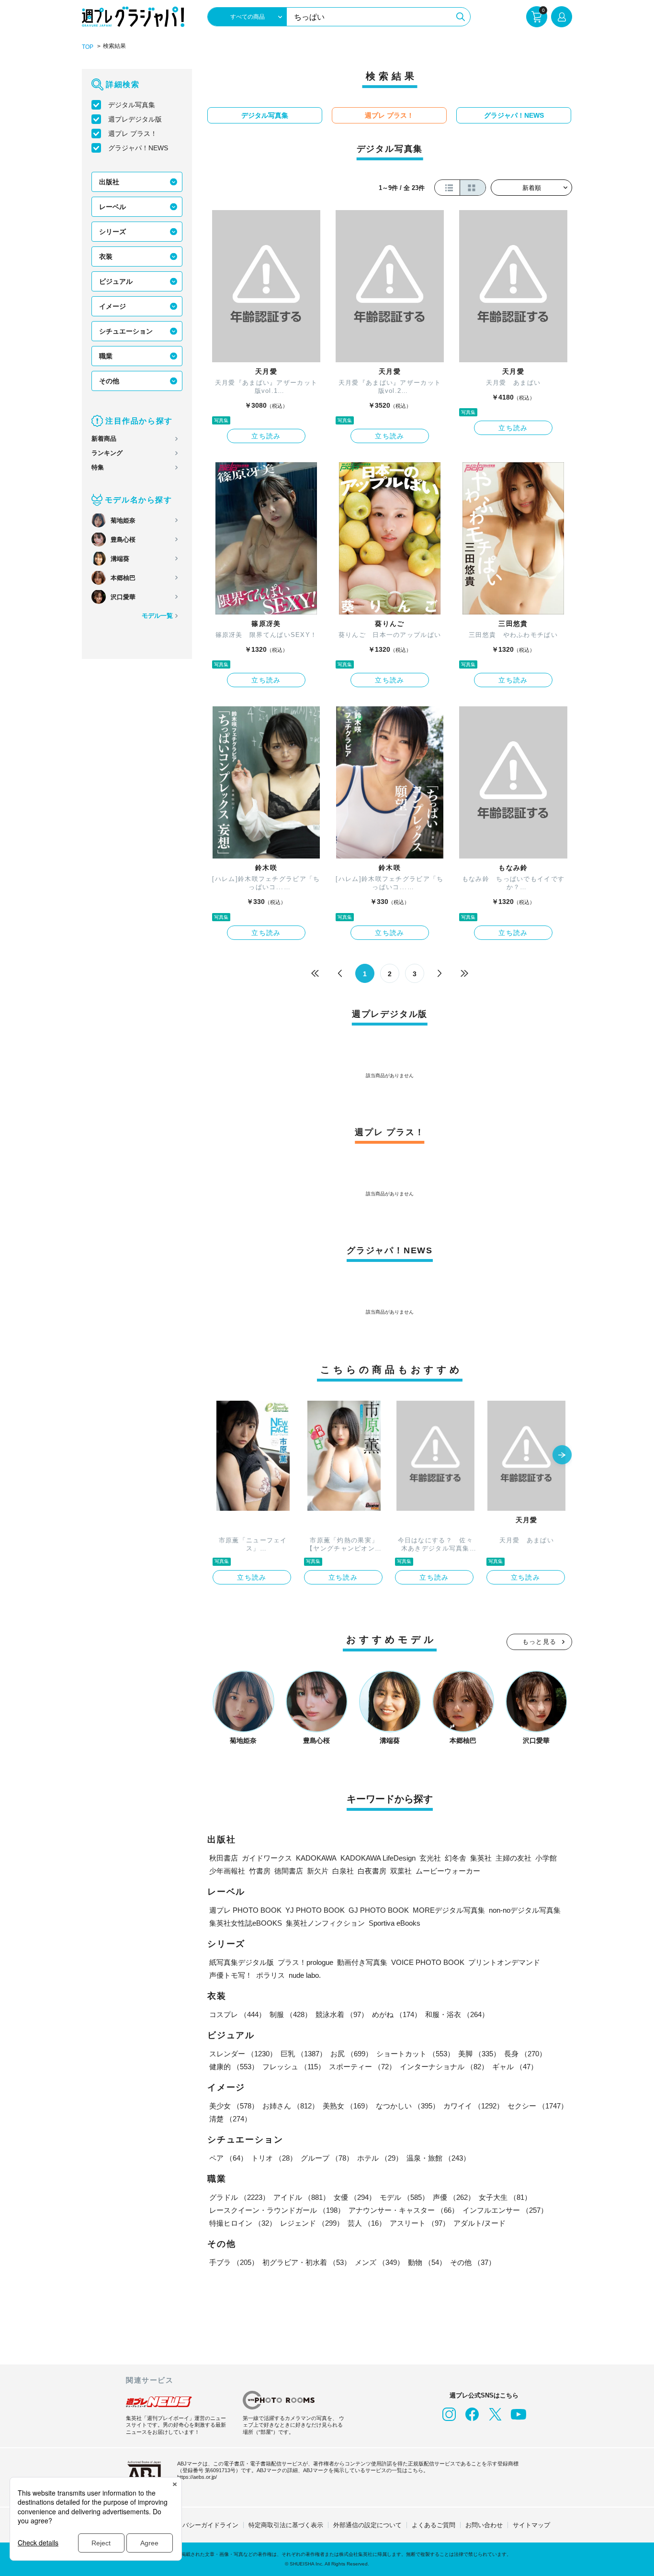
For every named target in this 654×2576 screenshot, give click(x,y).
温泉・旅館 (438, 2158)
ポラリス (271, 1975)
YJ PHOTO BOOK (315, 1910)
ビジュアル (116, 281)
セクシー (538, 2106)
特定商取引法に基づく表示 (286, 2525)
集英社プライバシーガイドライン (192, 2525)
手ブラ (234, 2262)
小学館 (546, 1858)
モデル (404, 2197)
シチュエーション (126, 331)
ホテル (380, 2158)
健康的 (234, 2067)
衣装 (106, 256)
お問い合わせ (484, 2525)
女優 (355, 2197)
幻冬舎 (456, 1858)
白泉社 (343, 1871)
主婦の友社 (513, 1858)
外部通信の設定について (367, 2525)
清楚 (230, 2119)
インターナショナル (444, 2067)
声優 (454, 2197)
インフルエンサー (505, 2210)
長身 (525, 2054)
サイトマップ (531, 2525)
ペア (228, 2158)
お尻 (351, 2054)
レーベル (113, 207)
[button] (562, 1456)
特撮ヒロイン (243, 2223)
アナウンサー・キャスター (404, 2210)
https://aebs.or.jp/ (197, 2477)
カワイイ (474, 2106)
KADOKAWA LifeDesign (378, 1858)
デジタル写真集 (132, 105)
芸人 (367, 2223)
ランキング (107, 453)
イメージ (113, 306)
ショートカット (415, 2054)
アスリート (420, 2223)
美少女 (234, 2106)
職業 (106, 356)
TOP (88, 47)
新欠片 (318, 1871)
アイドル (302, 2197)
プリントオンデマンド (504, 1962)
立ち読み (266, 436)
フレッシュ (294, 2067)
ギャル (515, 2067)
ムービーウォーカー (448, 1871)
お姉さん (291, 2106)
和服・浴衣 (457, 2014)
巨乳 (304, 2054)
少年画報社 (227, 1871)
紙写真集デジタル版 (242, 1962)
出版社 (109, 182)
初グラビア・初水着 (307, 2262)
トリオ (274, 2158)
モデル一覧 (157, 616)
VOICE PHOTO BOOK (428, 1962)
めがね (397, 2014)
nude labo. (305, 1975)
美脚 (479, 2054)
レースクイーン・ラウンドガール (277, 2210)
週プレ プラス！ (133, 134)
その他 (109, 381)
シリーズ (113, 232)
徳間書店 (289, 1871)
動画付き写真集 (362, 1962)
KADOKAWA (316, 1858)
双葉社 (401, 1871)
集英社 (481, 1858)
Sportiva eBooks (395, 1923)
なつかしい (408, 2106)
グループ (327, 2158)
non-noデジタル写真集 (525, 1910)
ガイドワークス (267, 1858)
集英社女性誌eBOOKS (246, 1923)
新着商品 (104, 439)
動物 (427, 2262)
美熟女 (347, 2106)
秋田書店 (224, 1858)
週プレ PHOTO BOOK (245, 1910)
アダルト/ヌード (479, 2223)
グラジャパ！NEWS (138, 148)
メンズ (379, 2262)
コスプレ (237, 2014)
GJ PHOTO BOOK (379, 1910)
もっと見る (540, 1642)
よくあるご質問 (434, 2525)
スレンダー (243, 2054)
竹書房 (260, 1871)
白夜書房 (372, 1871)
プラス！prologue (305, 1962)
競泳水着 (342, 2014)
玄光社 (430, 1858)
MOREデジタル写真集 (449, 1910)
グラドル (239, 2197)
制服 (291, 2014)
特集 (98, 467)
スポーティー (362, 2067)
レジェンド (312, 2223)
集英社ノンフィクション (325, 1923)
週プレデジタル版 (135, 119)
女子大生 (505, 2197)
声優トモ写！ (231, 1975)
